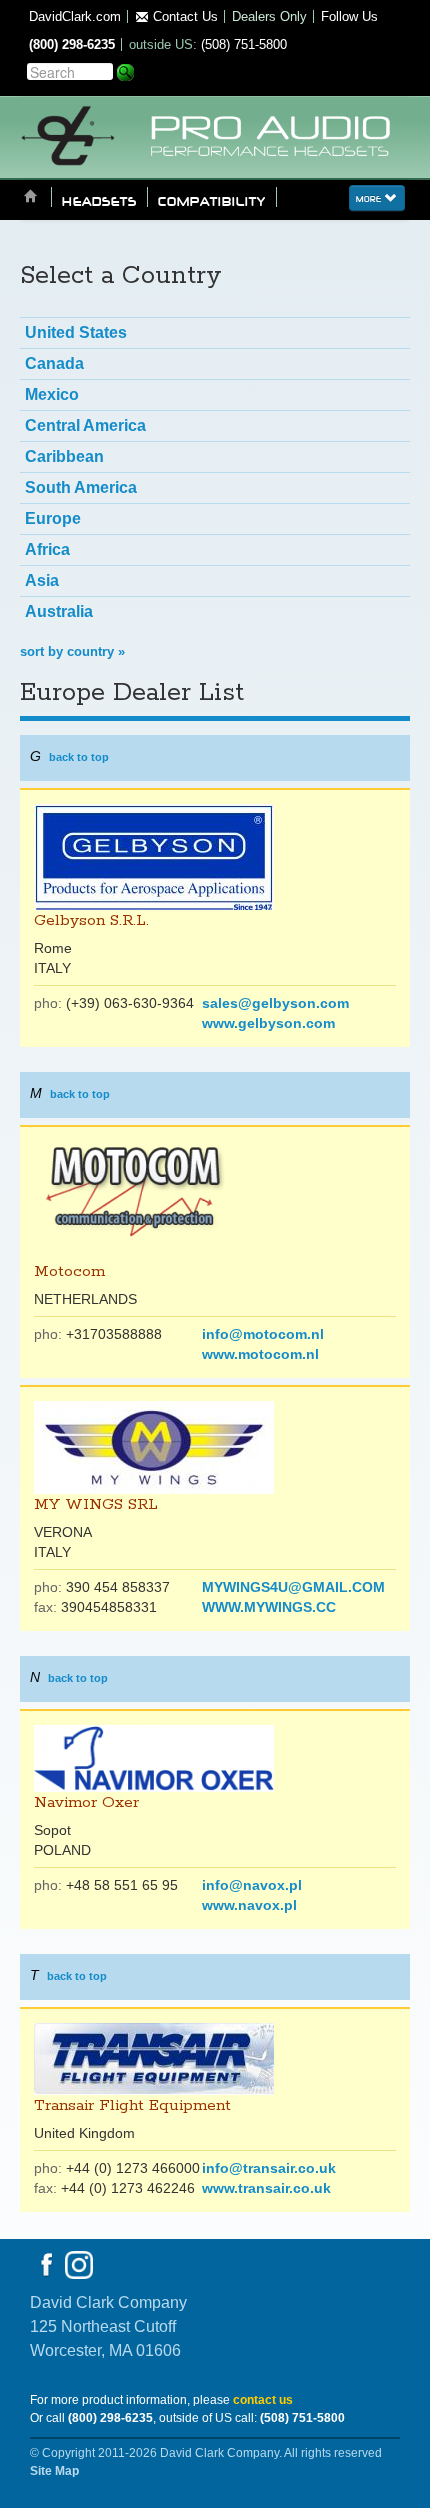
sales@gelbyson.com (275, 1003)
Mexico (52, 394)
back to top (79, 757)
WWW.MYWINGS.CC (269, 1607)
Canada (54, 363)
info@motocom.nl (263, 1334)
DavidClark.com (75, 16)
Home (31, 197)
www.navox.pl (249, 1905)
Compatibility (212, 200)
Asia (42, 580)
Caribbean (64, 456)
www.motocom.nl (260, 1354)
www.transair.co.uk (266, 2188)
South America (81, 487)
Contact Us (183, 16)
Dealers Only (269, 16)
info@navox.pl (252, 1885)
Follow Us (349, 16)
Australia (59, 611)
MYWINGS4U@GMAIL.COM (293, 1587)
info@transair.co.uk (269, 2168)
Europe (53, 518)
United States (76, 332)
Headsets (99, 200)
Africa (47, 549)
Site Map (54, 2471)
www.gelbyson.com (268, 1023)
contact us (263, 2400)
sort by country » (72, 651)
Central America (85, 425)
